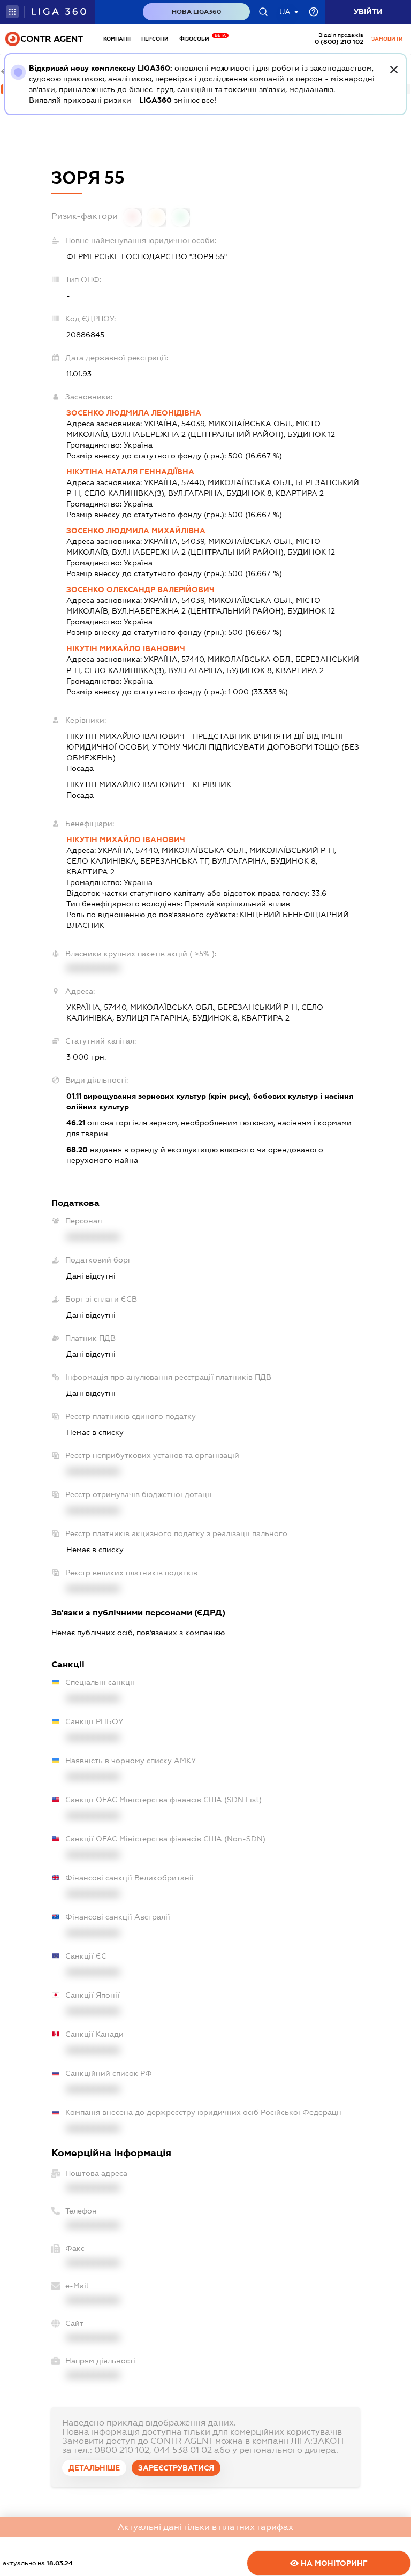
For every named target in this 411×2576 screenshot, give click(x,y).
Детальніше (94, 2468)
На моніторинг (333, 2563)
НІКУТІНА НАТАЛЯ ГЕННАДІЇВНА (130, 472)
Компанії (117, 39)
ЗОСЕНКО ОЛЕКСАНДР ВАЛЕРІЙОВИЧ (140, 590)
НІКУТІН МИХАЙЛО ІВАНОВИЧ (126, 648)
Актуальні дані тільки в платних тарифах (205, 2527)
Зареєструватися (176, 2468)
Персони (155, 39)
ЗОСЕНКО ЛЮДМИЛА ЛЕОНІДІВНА (134, 413)
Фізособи (197, 39)
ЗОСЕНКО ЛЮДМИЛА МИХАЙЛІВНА (136, 531)
